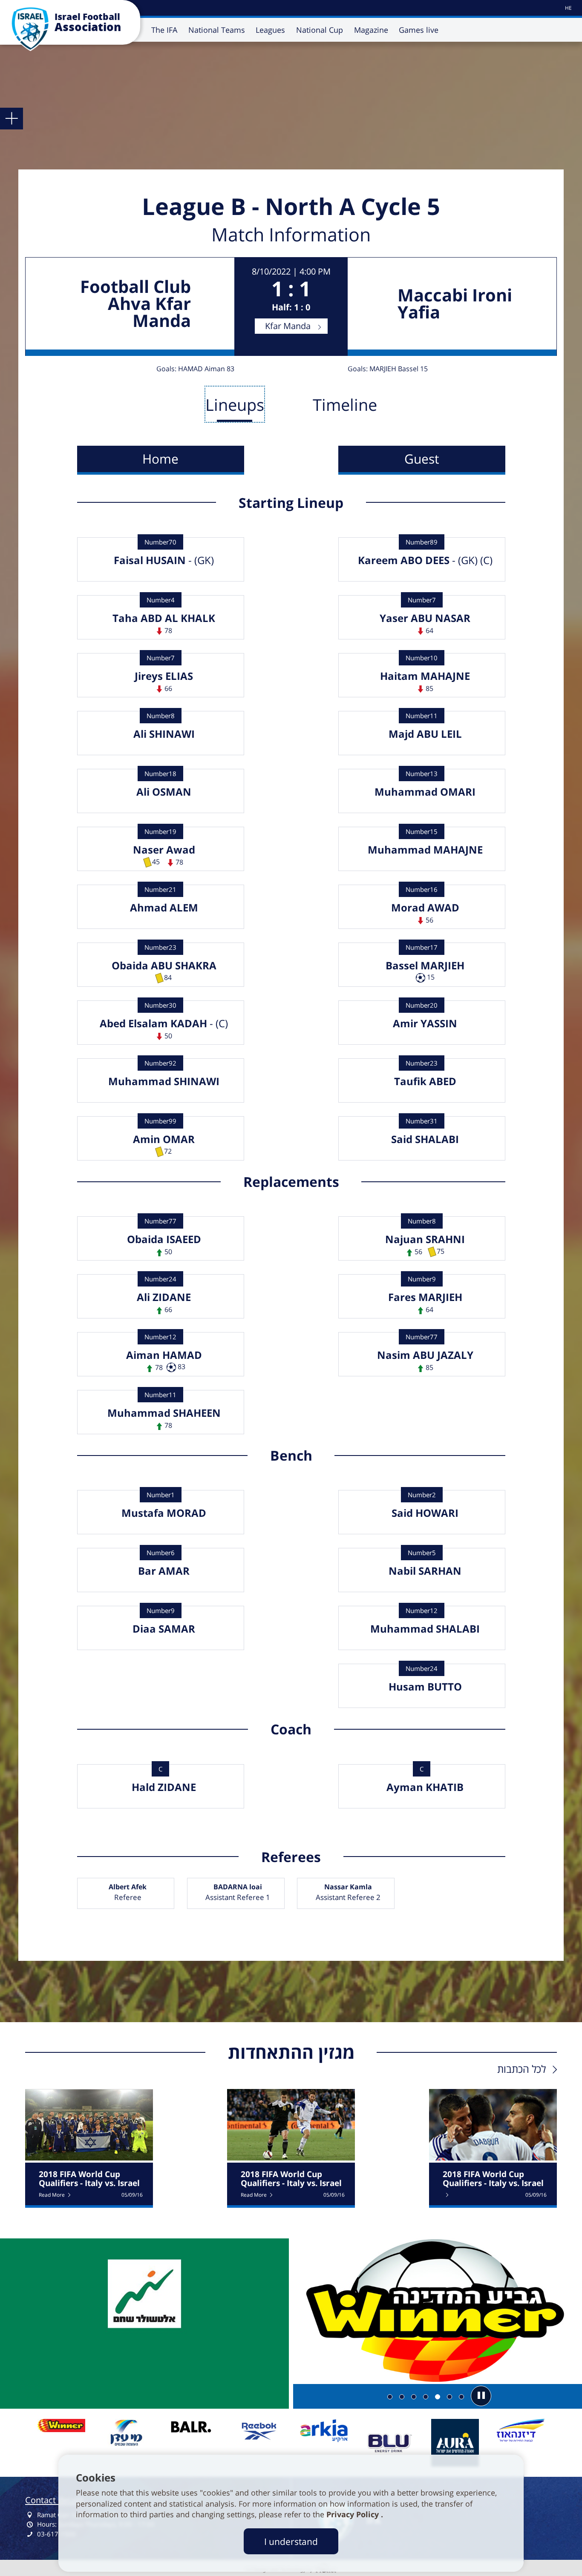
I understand (291, 2541)
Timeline (345, 404)
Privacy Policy (354, 2514)
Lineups (235, 404)
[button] (481, 2396)
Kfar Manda (288, 326)
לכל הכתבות (521, 2069)
